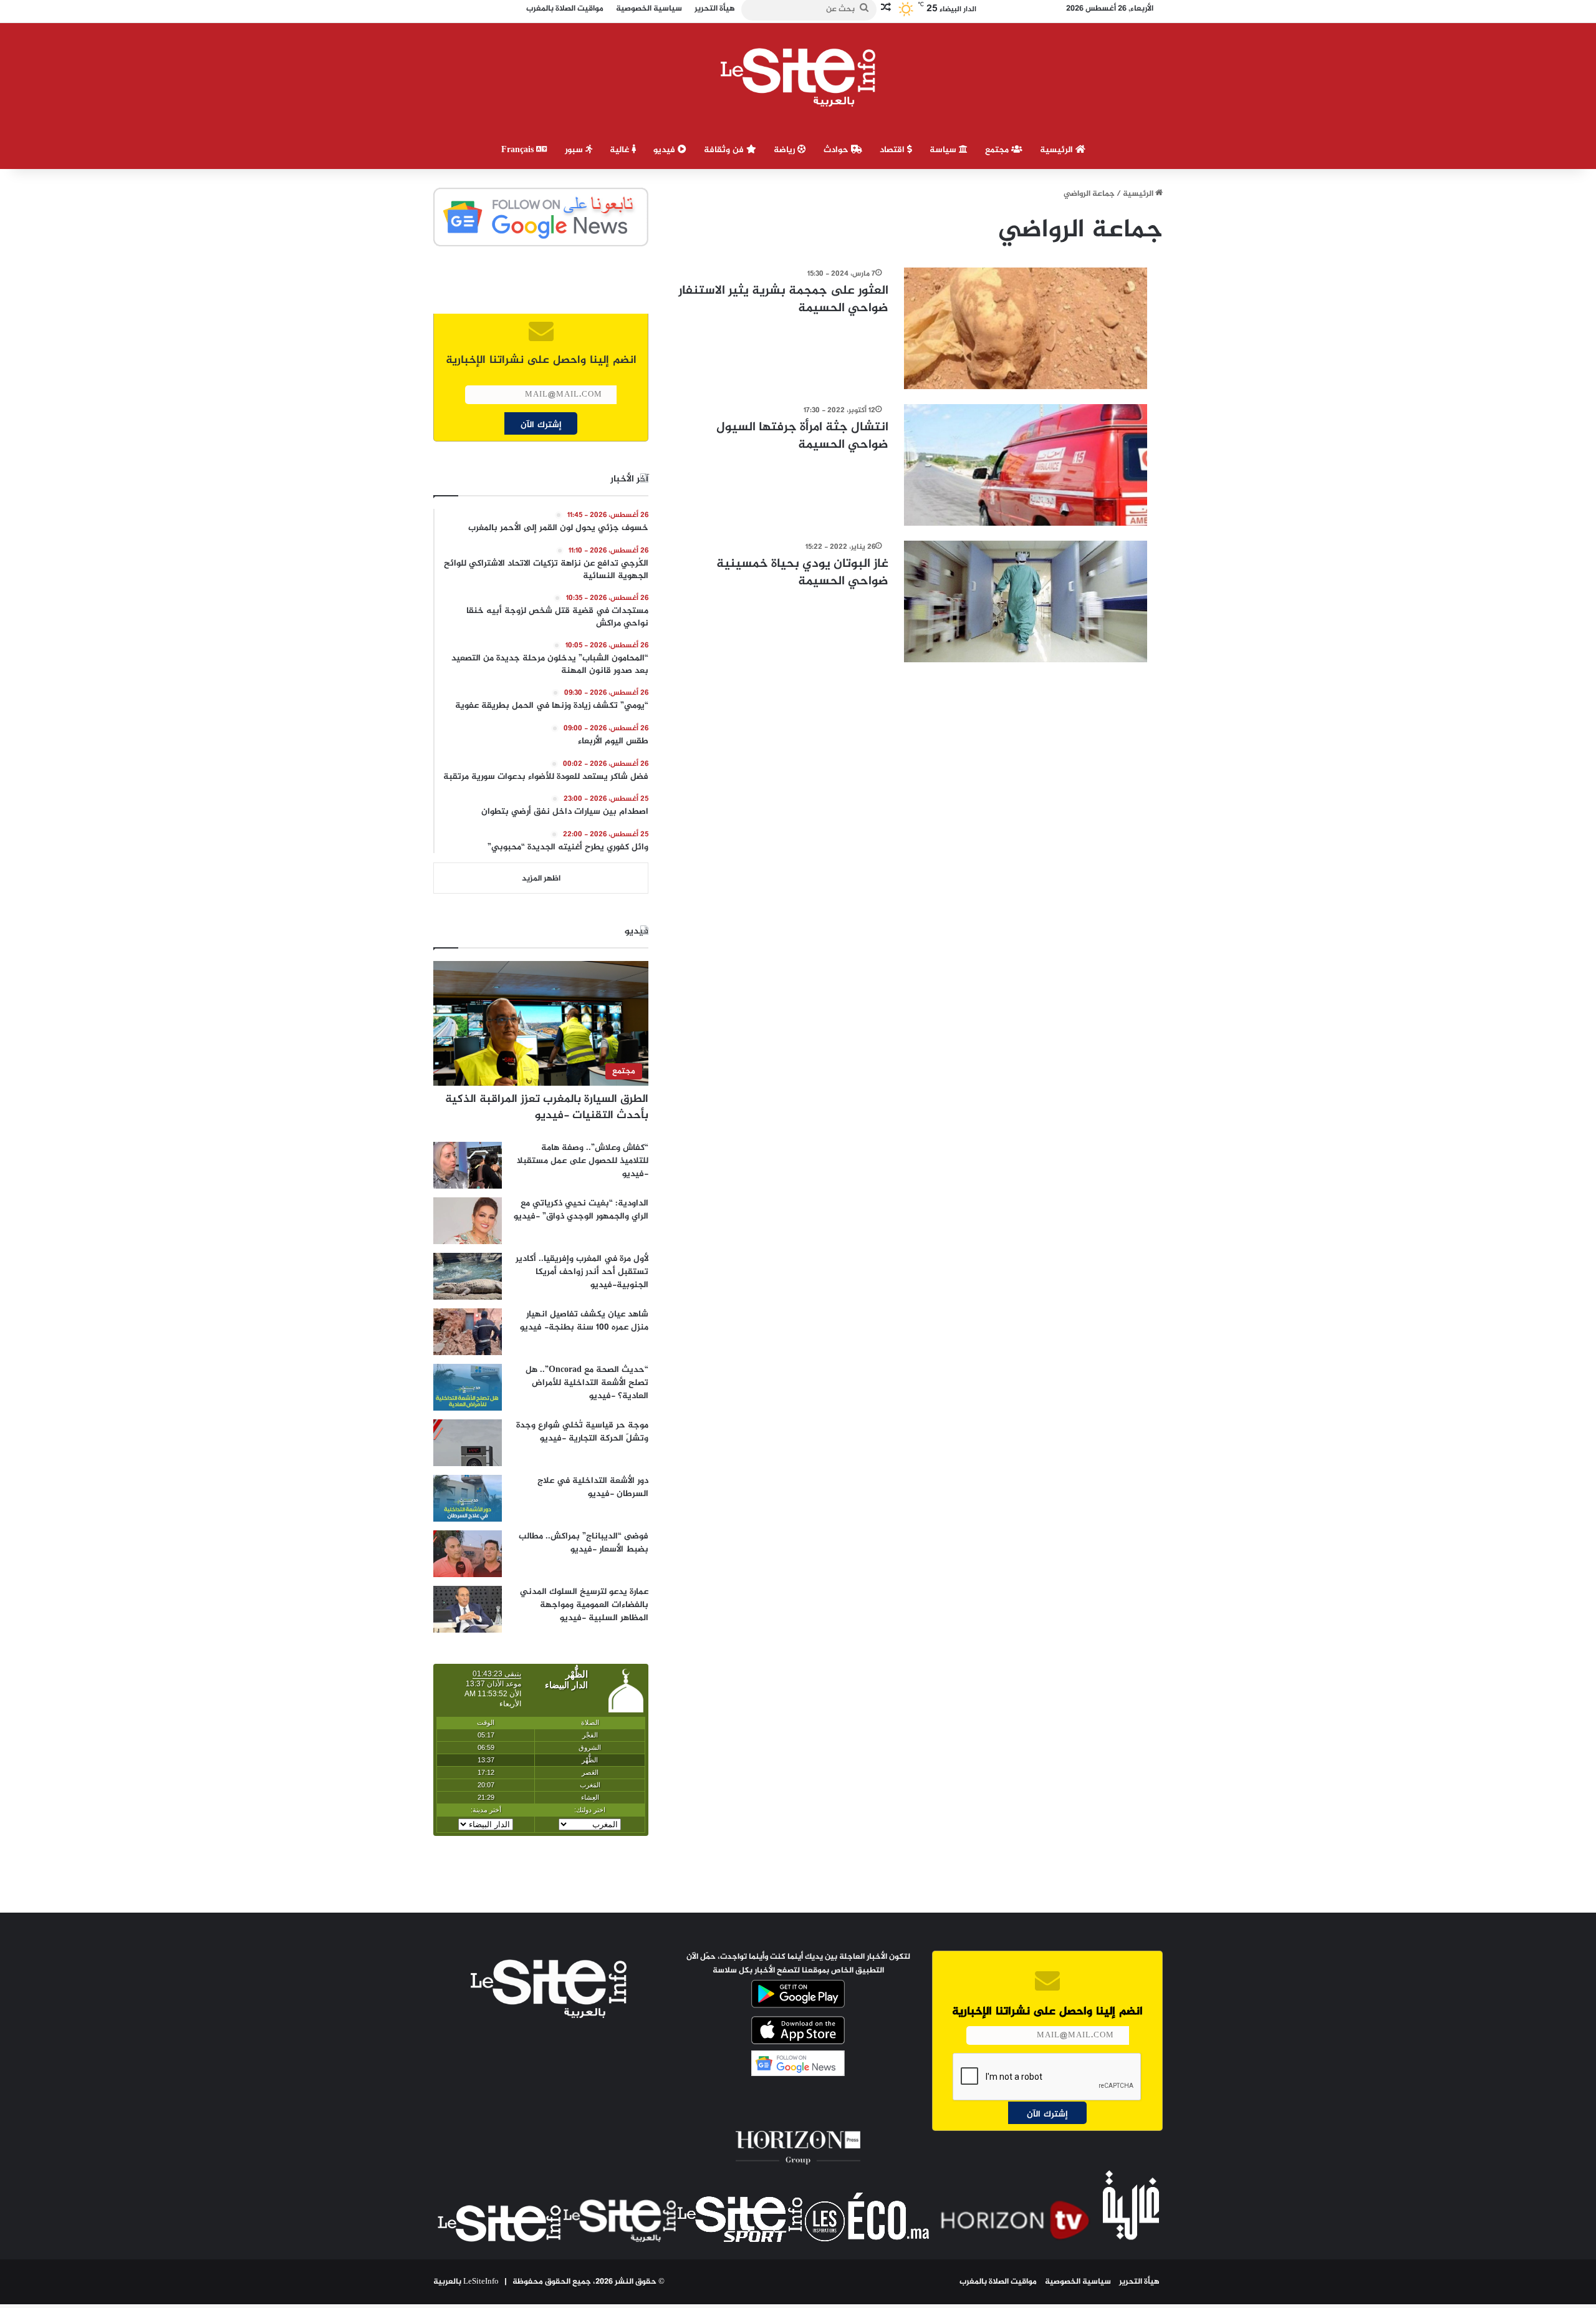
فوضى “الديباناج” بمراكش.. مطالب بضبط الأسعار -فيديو (584, 1543)
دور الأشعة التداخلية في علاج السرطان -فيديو (593, 1487)
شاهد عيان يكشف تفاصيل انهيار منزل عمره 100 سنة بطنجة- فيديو (584, 1321)
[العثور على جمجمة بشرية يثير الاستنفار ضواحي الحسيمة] (1026, 328)
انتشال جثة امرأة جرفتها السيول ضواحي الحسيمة (802, 436)
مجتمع (998, 150)
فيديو (666, 150)
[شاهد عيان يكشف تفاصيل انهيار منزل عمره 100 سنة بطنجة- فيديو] (468, 1332)
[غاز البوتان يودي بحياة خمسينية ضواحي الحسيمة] (1026, 601)
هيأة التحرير (1139, 2282)
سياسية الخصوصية (1078, 2282)
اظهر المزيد (541, 879)
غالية (621, 150)
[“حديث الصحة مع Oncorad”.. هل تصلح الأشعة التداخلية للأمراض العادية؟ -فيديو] (468, 1387)
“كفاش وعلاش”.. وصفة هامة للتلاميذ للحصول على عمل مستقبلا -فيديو (583, 1161)
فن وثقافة (725, 150)
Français (519, 150)
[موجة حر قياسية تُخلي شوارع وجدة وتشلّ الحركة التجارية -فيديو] (468, 1443)
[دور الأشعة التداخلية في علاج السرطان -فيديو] (468, 1498)
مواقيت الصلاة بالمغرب (998, 2282)
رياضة (786, 150)
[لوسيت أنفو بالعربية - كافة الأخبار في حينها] (798, 77)
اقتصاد (893, 150)
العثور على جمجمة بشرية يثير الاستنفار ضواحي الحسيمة (783, 300)
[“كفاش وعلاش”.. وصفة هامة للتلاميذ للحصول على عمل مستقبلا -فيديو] (468, 1165)
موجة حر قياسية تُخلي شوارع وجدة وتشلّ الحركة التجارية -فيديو (582, 1432)
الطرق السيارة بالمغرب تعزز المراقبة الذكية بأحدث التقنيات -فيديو (547, 1107)
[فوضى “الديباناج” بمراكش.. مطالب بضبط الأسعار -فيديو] (468, 1554)
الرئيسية (1058, 150)
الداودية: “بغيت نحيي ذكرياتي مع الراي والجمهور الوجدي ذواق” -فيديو (581, 1210)
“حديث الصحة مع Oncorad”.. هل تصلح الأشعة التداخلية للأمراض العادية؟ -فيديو (587, 1383)
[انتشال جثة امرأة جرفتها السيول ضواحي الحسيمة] (1026, 465)
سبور (575, 150)
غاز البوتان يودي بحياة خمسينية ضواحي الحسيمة (802, 573)
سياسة (944, 150)
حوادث (837, 150)
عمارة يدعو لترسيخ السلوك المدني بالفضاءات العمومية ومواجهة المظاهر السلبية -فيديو (584, 1605)
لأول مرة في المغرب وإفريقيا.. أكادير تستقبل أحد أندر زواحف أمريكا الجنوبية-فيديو (582, 1272)
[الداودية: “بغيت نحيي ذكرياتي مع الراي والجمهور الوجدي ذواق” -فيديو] (468, 1221)
